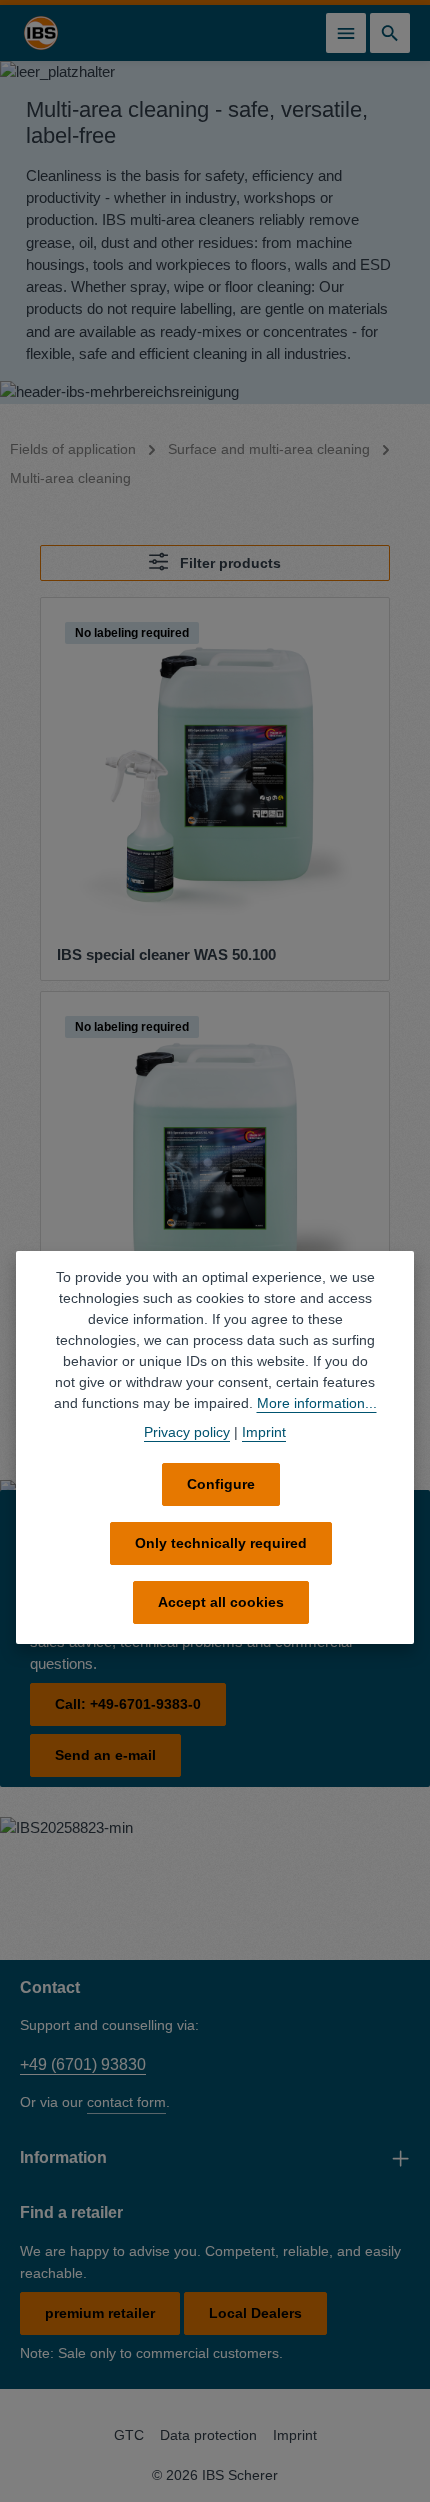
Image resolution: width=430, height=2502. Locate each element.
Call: (128, 1704)
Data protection (208, 2435)
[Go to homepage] (41, 33)
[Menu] (346, 33)
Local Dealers (255, 2313)
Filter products (228, 563)
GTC (129, 2435)
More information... (317, 1403)
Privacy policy (187, 1432)
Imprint (295, 2435)
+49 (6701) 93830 (83, 2064)
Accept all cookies (221, 1602)
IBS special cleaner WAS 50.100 (166, 955)
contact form (126, 2102)
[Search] (390, 33)
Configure (221, 1484)
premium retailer (100, 2313)
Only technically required (221, 1543)
